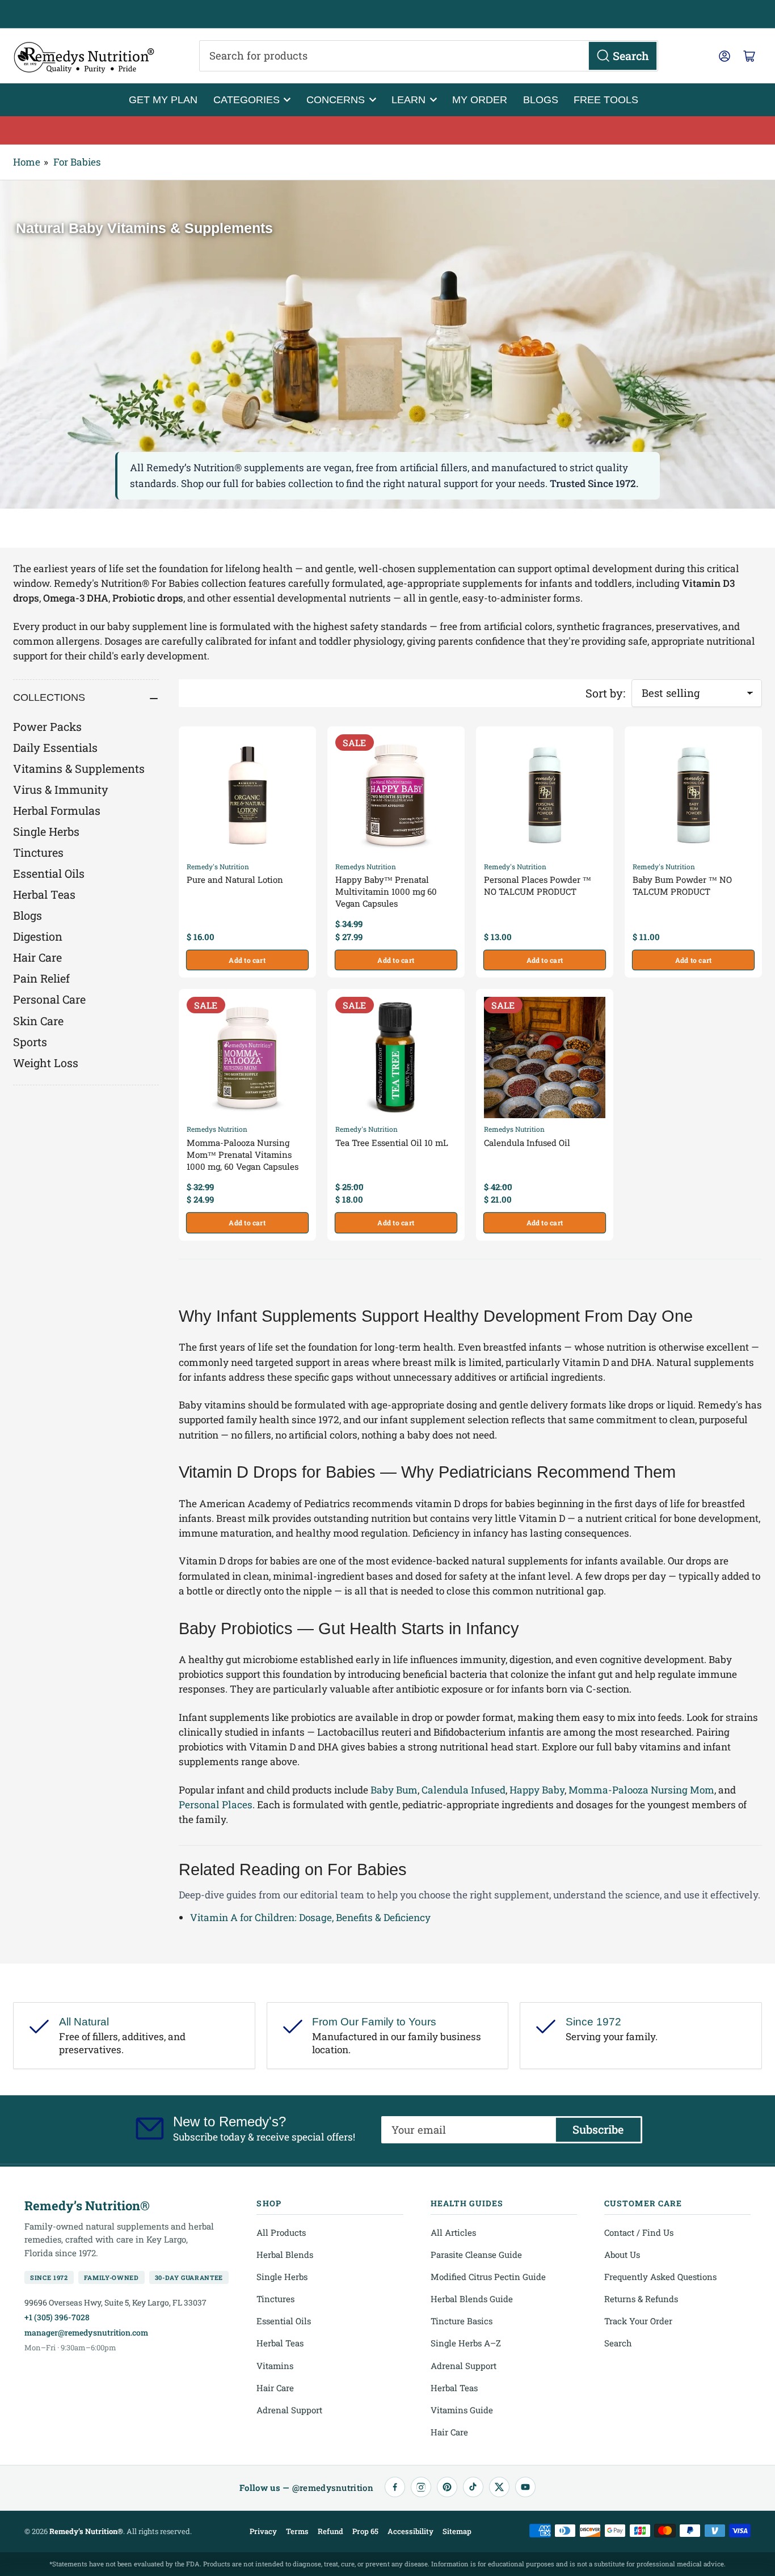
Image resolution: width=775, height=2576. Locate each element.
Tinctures (38, 852)
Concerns (336, 100)
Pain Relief (41, 978)
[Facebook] (395, 2487)
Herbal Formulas (57, 810)
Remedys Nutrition (366, 866)
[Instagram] (421, 2487)
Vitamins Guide (462, 2410)
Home (27, 162)
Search (618, 2343)
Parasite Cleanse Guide (476, 2254)
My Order (480, 100)
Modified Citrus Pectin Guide (488, 2277)
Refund (330, 2531)
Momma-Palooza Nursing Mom (641, 1790)
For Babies (77, 162)
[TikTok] (473, 2487)
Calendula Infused (464, 1790)
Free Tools (606, 100)
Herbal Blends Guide (472, 2299)
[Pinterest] (447, 2487)
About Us (622, 2254)
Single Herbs (46, 831)
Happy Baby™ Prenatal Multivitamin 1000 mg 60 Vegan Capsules (386, 891)
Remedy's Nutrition (218, 866)
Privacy (263, 2531)
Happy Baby (537, 1790)
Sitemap (457, 2531)
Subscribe (598, 2129)
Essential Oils (49, 873)
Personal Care (49, 999)
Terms (297, 2531)
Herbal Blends (285, 2254)
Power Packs (47, 726)
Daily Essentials (55, 747)
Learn (408, 100)
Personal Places (216, 1805)
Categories (247, 100)
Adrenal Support (289, 2410)
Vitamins (275, 2366)
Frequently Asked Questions (660, 2277)
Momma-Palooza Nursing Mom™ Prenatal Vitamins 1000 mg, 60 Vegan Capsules (243, 1154)
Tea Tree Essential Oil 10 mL (392, 1143)
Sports (30, 1042)
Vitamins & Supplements (79, 768)
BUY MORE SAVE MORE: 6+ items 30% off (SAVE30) (388, 130)
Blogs (541, 100)
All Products (281, 2232)
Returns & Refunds (641, 2299)
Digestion (38, 936)
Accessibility (410, 2531)
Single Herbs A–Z (466, 2343)
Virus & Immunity (61, 789)
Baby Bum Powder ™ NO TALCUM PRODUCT (682, 885)
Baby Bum (394, 1790)
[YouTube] (525, 2487)
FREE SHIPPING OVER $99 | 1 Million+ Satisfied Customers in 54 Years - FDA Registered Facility (387, 14)
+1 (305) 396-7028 (57, 2317)
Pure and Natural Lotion (235, 879)
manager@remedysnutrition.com (86, 2332)
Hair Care (37, 957)
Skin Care (38, 1021)
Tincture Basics (462, 2321)
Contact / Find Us (639, 2232)
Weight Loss (46, 1063)
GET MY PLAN (163, 100)
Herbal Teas (44, 894)
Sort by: (605, 693)
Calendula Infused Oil (527, 1143)
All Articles (453, 2232)
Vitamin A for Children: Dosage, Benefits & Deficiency (310, 1917)
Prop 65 (365, 2531)
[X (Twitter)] (499, 2487)
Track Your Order (638, 2321)
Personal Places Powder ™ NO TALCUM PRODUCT (538, 885)
